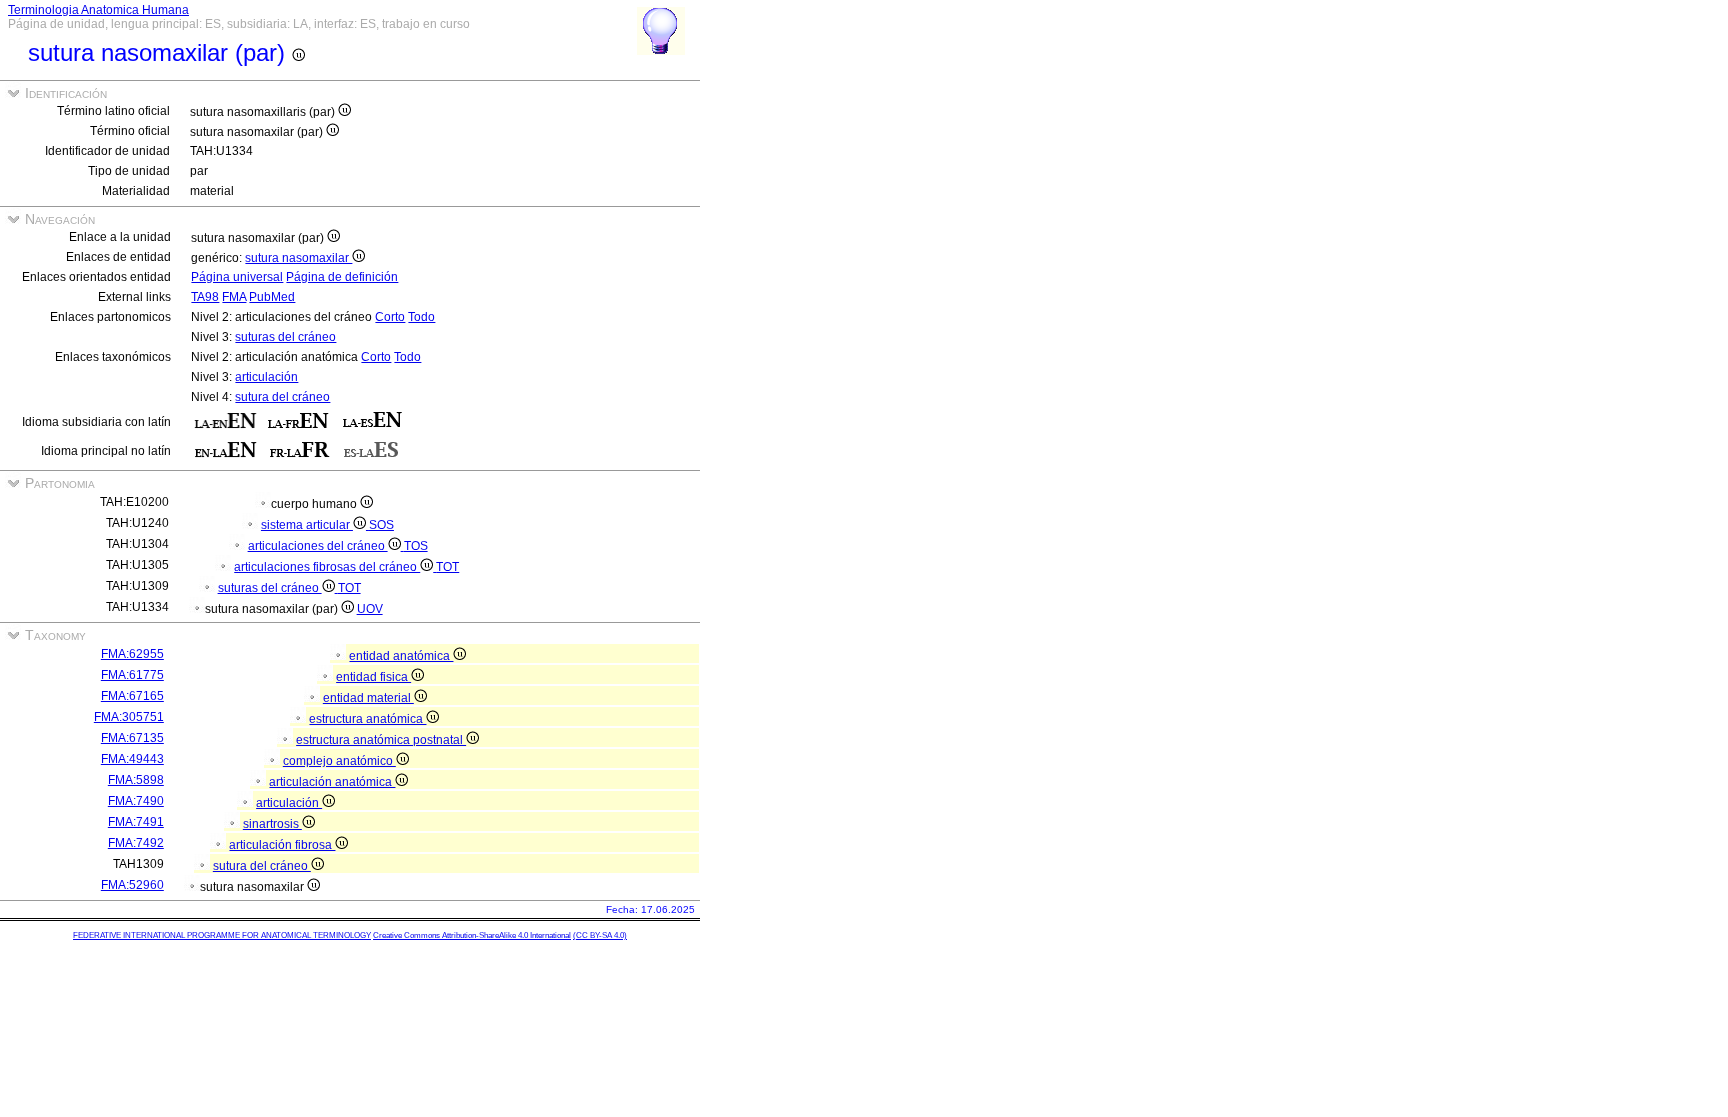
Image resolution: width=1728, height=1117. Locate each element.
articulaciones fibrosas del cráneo (327, 567)
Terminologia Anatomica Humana (98, 10)
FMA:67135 (132, 738)
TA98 (205, 297)
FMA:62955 (132, 654)
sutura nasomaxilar (298, 258)
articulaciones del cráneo (318, 546)
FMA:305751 (129, 717)
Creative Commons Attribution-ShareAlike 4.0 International (472, 935)
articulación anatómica (332, 782)
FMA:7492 (136, 843)
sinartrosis (272, 824)
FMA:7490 (136, 801)
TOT (447, 567)
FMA (234, 297)
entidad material (368, 698)
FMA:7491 (136, 822)
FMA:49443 (132, 759)
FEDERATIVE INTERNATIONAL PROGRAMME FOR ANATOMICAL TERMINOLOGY (222, 935)
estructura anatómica (367, 719)
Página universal (237, 277)
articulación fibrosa (282, 845)
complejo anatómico (339, 761)
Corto (390, 317)
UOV (370, 609)
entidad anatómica (401, 656)
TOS (416, 546)
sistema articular (307, 525)
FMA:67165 (132, 696)
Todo (421, 317)
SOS (381, 525)
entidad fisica (373, 677)
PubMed (272, 297)
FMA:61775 (132, 675)
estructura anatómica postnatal (381, 740)
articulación (266, 377)
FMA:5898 (136, 780)
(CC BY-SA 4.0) (600, 935)
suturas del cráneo (285, 337)
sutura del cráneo (282, 397)
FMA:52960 (132, 885)
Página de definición (342, 277)
